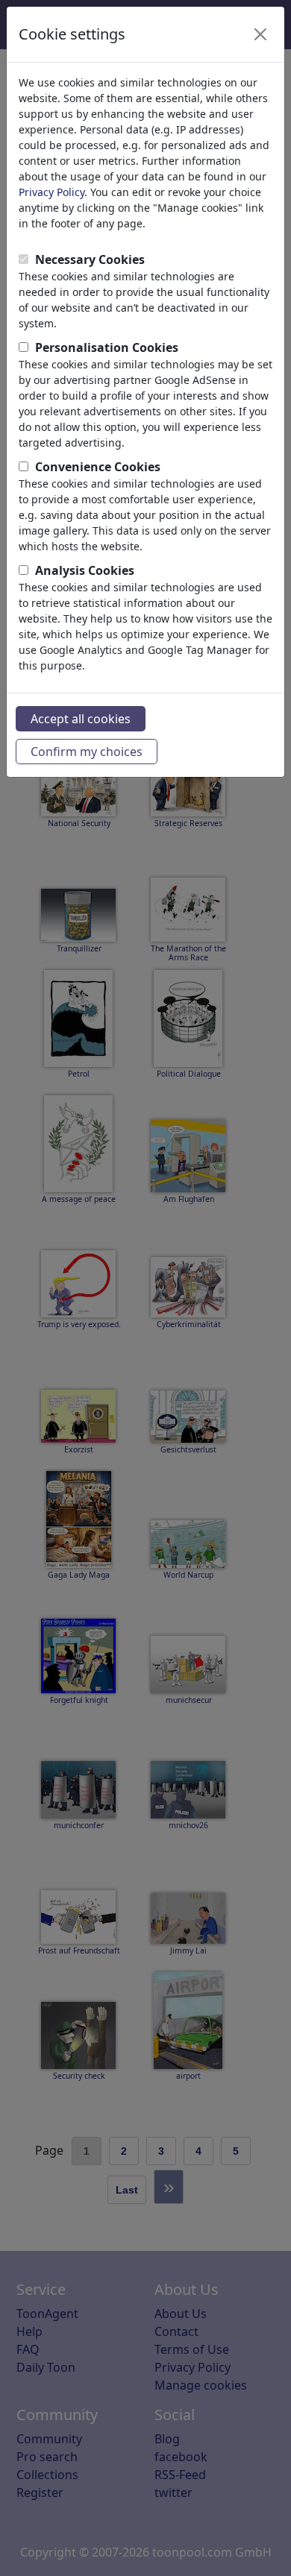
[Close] (260, 34)
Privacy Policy (51, 192)
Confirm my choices (87, 752)
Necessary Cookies (90, 259)
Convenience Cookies (98, 467)
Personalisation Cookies (107, 347)
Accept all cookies (81, 719)
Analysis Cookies (85, 570)
